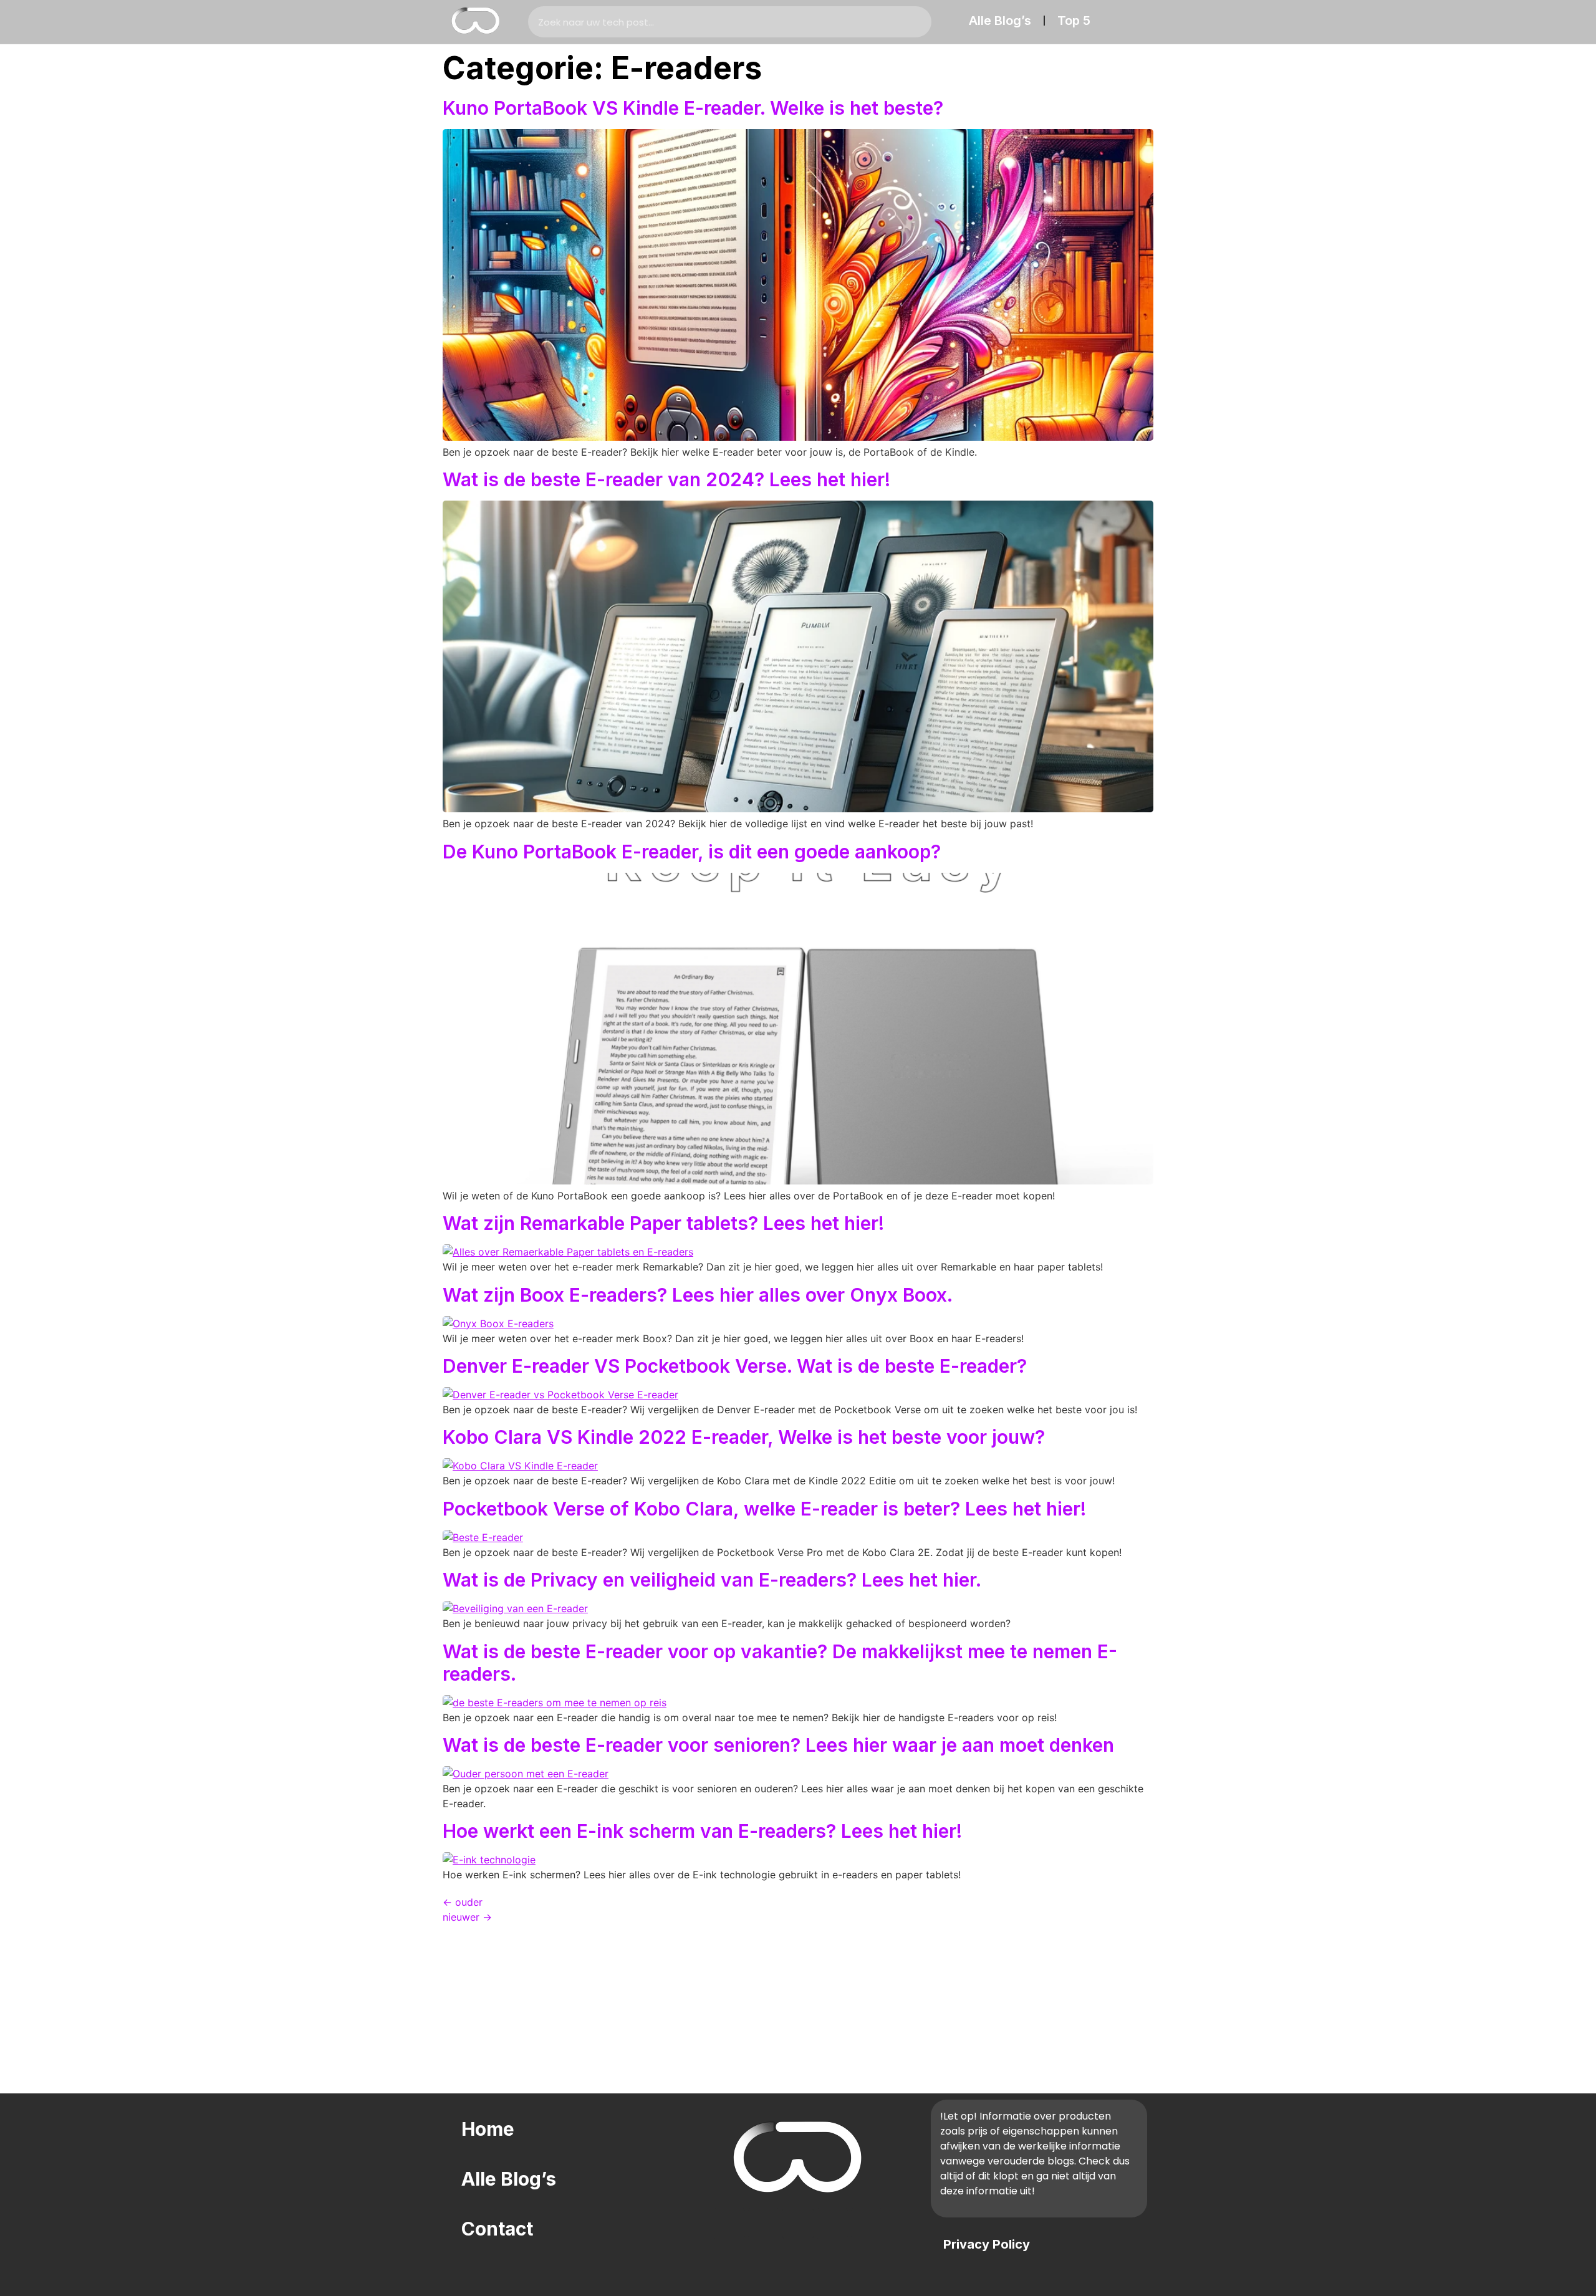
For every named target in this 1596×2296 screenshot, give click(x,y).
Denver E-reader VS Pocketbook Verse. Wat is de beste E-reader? (735, 1366)
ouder (463, 1902)
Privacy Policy (987, 2244)
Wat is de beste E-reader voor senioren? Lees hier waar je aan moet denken (778, 1745)
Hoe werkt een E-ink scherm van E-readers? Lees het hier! (702, 1831)
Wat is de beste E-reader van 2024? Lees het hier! (666, 479)
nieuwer (467, 1917)
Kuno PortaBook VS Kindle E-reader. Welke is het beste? (693, 108)
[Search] (916, 22)
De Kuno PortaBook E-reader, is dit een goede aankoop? (692, 852)
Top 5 (1074, 21)
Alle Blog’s (1000, 21)
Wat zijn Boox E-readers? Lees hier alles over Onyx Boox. (698, 1295)
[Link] (729, 2224)
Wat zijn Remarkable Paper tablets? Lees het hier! (663, 1223)
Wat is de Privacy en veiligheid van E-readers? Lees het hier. (712, 1580)
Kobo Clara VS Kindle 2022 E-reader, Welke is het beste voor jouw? (744, 1437)
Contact (497, 2229)
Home (488, 2129)
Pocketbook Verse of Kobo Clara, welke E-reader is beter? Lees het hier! (764, 1509)
